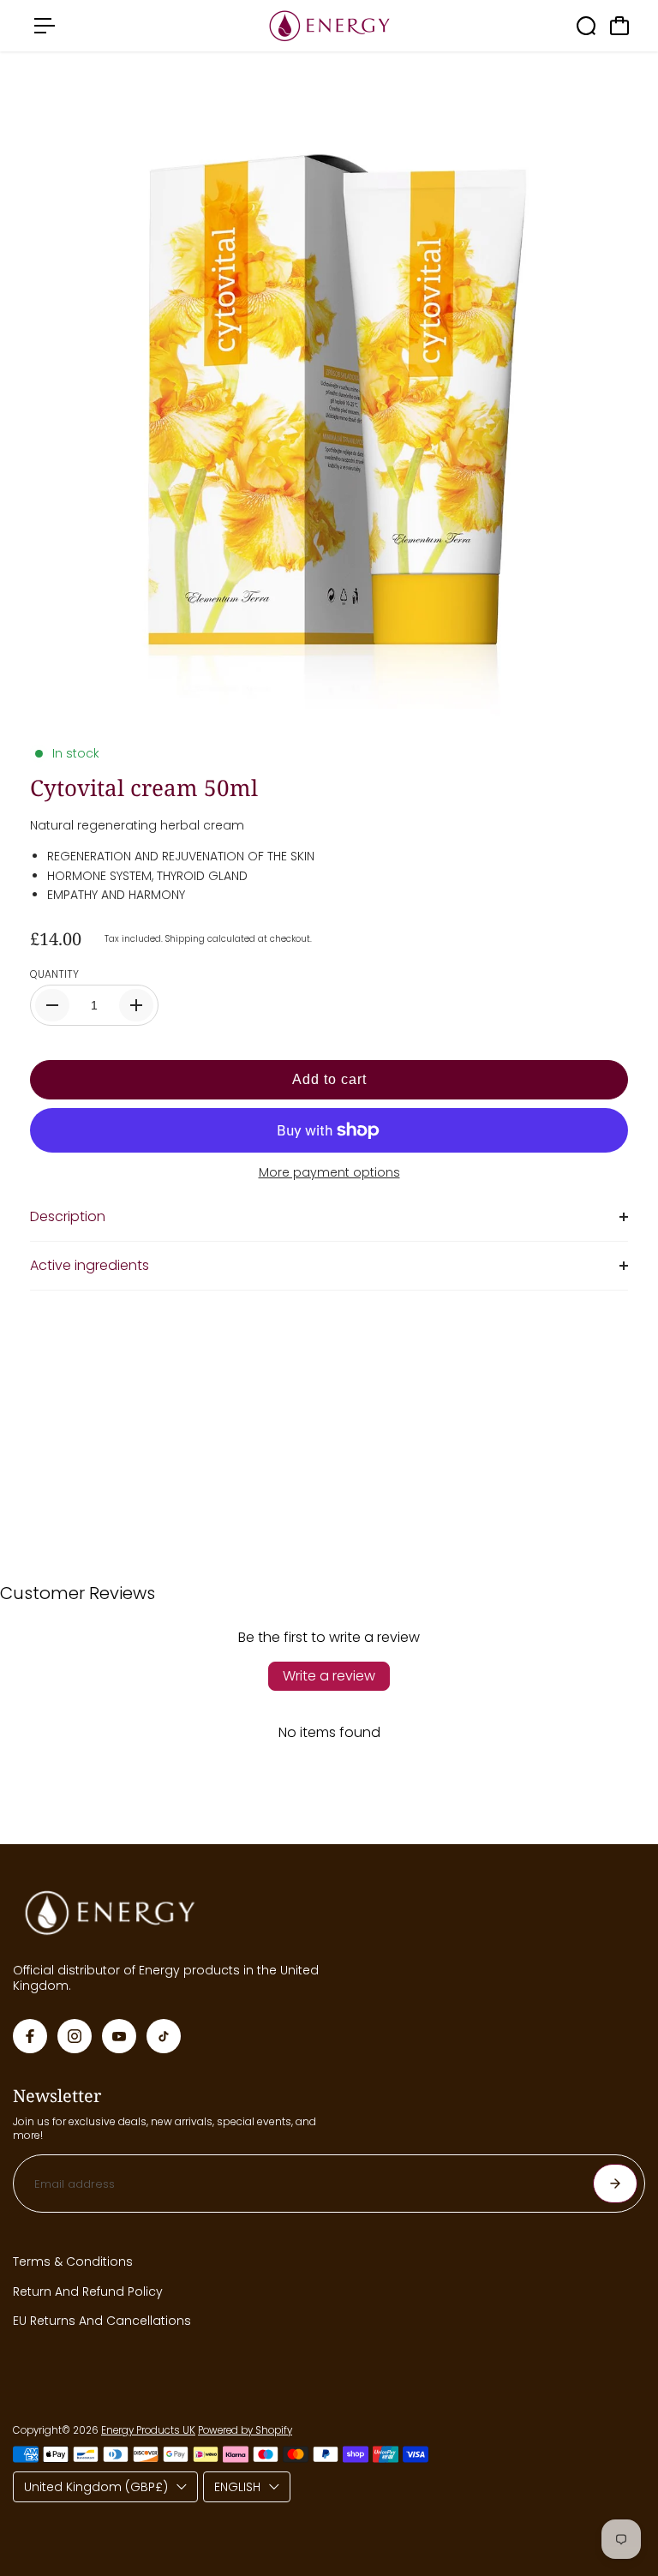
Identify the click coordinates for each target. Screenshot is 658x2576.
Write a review (329, 1676)
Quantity (54, 974)
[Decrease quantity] (52, 1005)
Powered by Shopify (245, 2430)
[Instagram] (75, 2036)
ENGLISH (237, 2487)
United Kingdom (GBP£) (96, 2487)
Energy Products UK (148, 2430)
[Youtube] (119, 2036)
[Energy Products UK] (329, 26)
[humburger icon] (45, 26)
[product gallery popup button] (613, 699)
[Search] (586, 26)
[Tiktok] (164, 2036)
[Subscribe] (615, 2184)
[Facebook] (30, 2036)
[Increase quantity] (136, 1005)
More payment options (329, 1172)
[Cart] (619, 26)
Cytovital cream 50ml (144, 788)
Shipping (185, 939)
